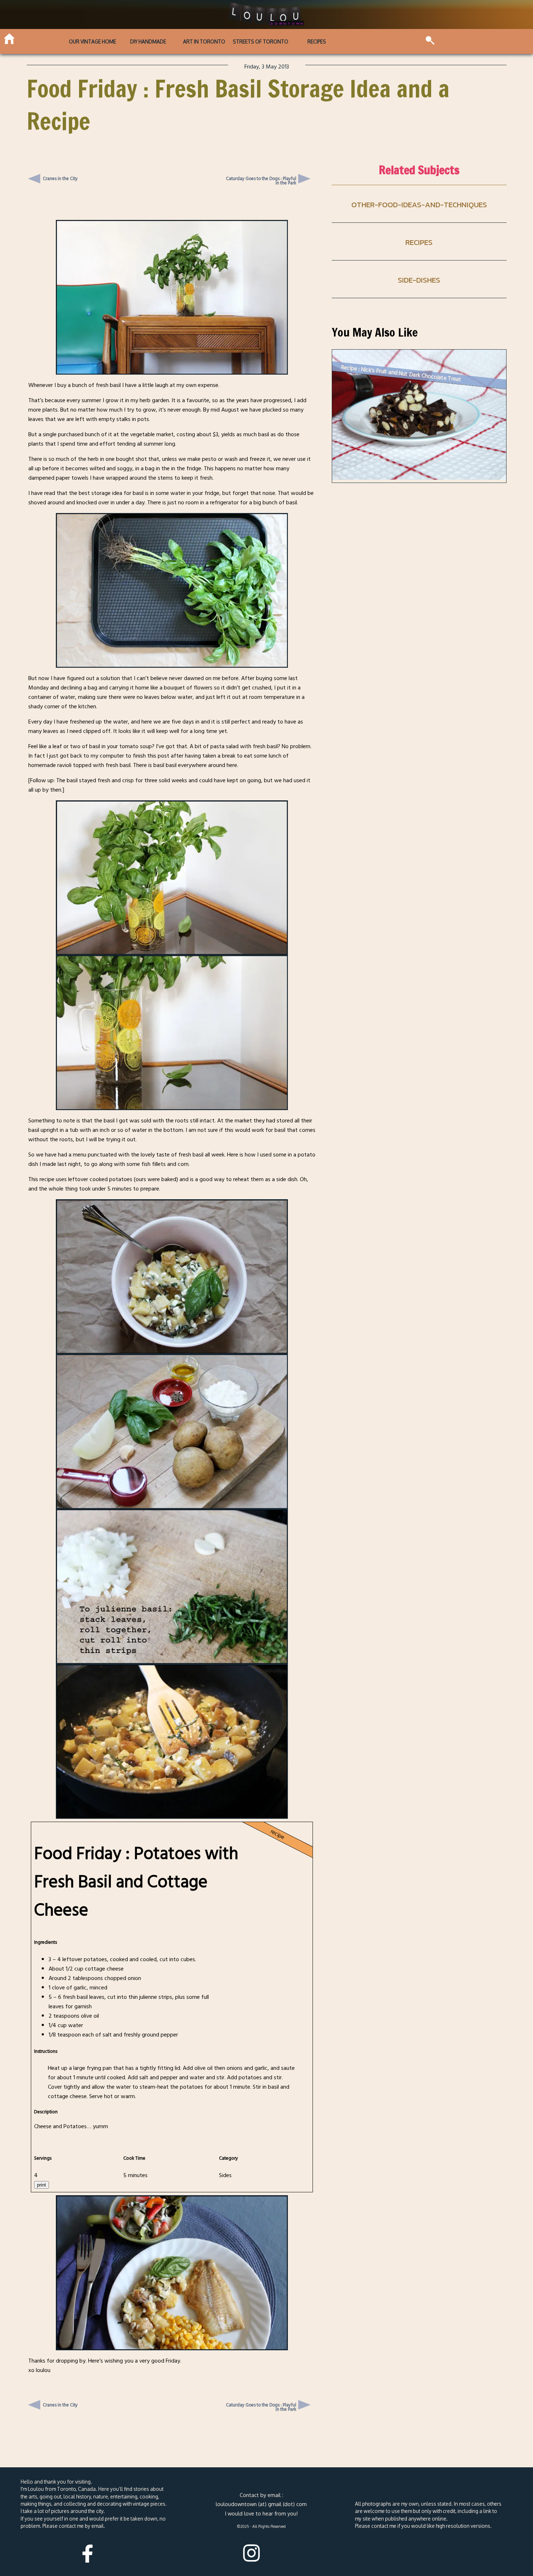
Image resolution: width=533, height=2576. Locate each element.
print (42, 2185)
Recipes (317, 41)
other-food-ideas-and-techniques (419, 205)
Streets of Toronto (261, 41)
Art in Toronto (204, 41)
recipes (419, 242)
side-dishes (419, 280)
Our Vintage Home (92, 41)
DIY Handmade (148, 41)
